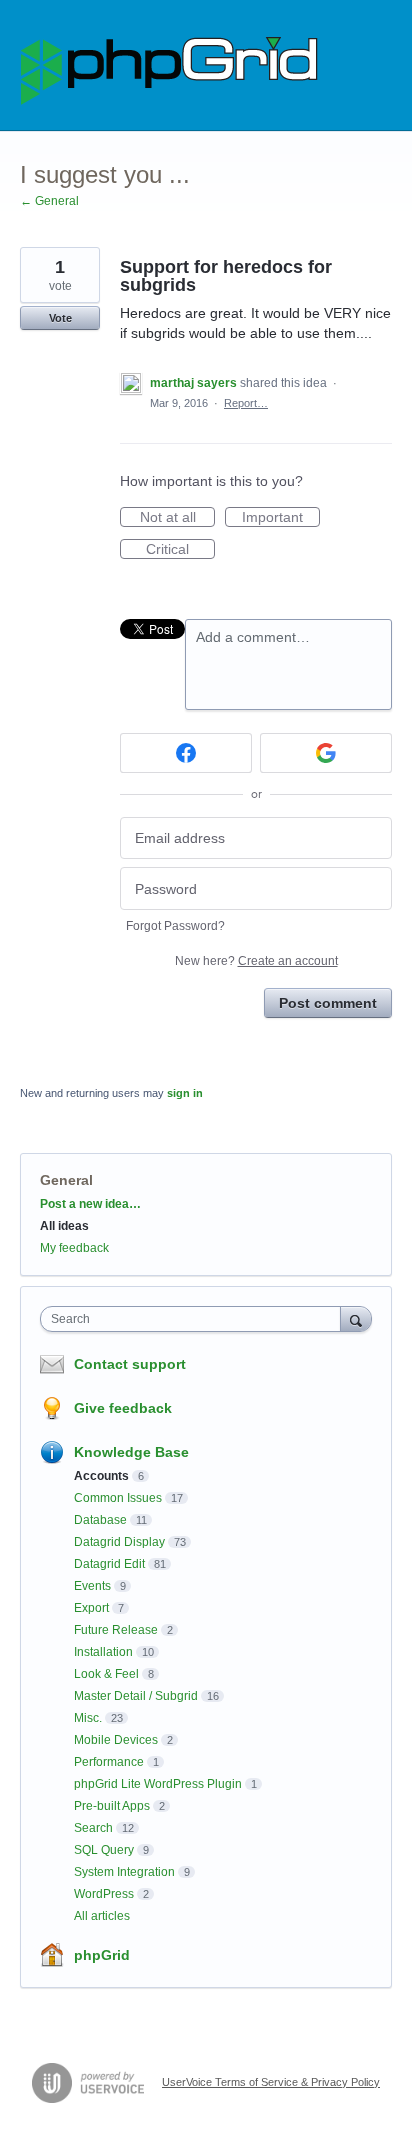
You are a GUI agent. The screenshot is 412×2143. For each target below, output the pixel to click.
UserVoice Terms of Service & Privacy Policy (271, 2082)
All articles (102, 1916)
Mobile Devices (116, 1740)
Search (93, 1828)
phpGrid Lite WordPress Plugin (158, 1784)
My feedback (74, 1248)
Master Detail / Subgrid (136, 1696)
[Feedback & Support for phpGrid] (170, 65)
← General (49, 201)
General (66, 1180)
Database (100, 1520)
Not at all (177, 518)
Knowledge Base (131, 1452)
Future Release (116, 1630)
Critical (180, 550)
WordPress (104, 1894)
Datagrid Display (119, 1542)
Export (91, 1608)
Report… (246, 403)
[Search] (356, 1318)
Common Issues (118, 1498)
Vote (60, 318)
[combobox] (195, 1319)
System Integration (124, 1872)
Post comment (328, 1003)
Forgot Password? (175, 926)
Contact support (130, 1364)
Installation (103, 1652)
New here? (256, 961)
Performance (109, 1762)
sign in (185, 1093)
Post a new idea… (90, 1204)
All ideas (64, 1226)
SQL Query (104, 1850)
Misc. (88, 1718)
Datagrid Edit (109, 1564)
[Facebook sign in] (186, 753)
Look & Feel (106, 1674)
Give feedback (123, 1408)
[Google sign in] (326, 753)
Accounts (101, 1476)
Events (92, 1586)
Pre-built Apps (112, 1806)
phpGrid (102, 1955)
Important (281, 518)
